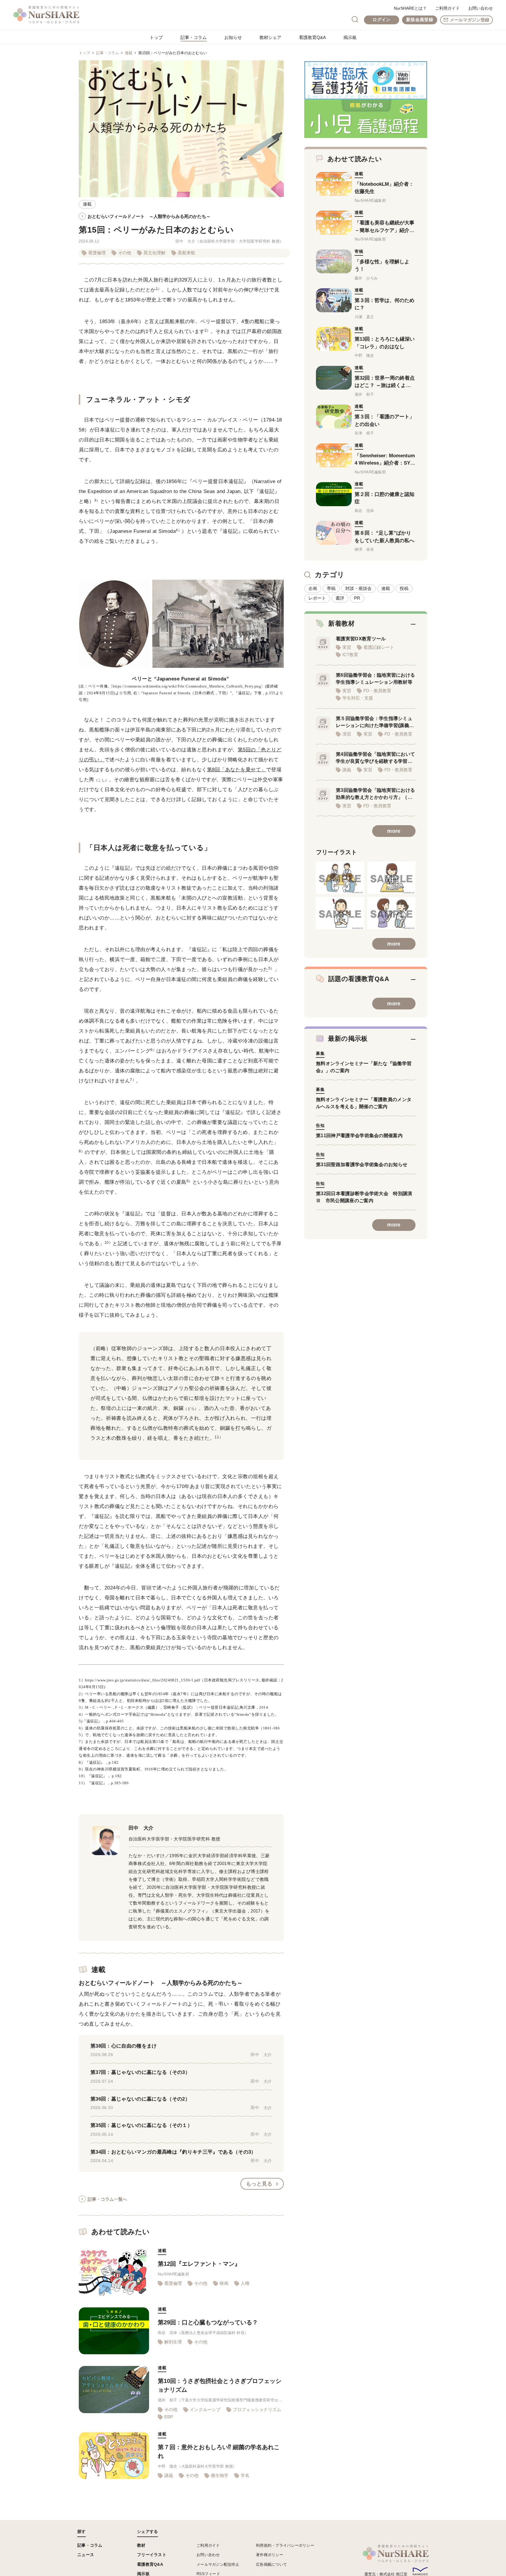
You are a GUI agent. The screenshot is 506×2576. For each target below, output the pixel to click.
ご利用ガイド (447, 8)
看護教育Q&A (312, 37)
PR (357, 598)
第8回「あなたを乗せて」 (237, 770)
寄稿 (331, 588)
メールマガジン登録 (470, 20)
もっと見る (259, 2184)
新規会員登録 (420, 19)
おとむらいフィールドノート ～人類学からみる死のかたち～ (149, 216)
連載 (129, 53)
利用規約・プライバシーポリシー (285, 2545)
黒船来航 (187, 253)
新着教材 (341, 623)
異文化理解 (154, 253)
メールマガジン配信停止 (218, 2564)
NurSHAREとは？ (410, 8)
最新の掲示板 (348, 1039)
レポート (317, 598)
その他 (125, 253)
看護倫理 (97, 253)
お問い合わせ (481, 8)
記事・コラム (194, 37)
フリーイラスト (152, 2555)
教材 (141, 2545)
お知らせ (233, 37)
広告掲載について (271, 2564)
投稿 (404, 588)
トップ (156, 37)
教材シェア (270, 37)
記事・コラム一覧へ (107, 2199)
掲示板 (350, 37)
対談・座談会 (358, 588)
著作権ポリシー (270, 2555)
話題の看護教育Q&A (359, 979)
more (394, 831)
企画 (313, 588)
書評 (340, 598)
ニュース (86, 2555)
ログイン (381, 19)
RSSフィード (208, 2574)
